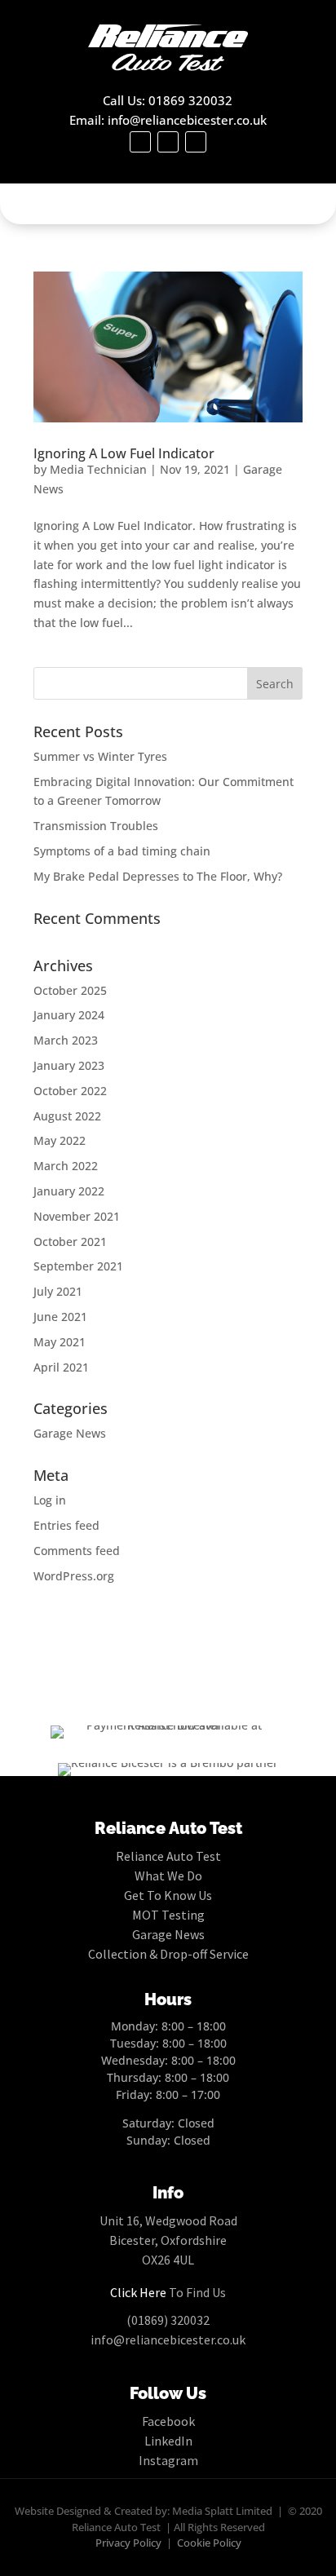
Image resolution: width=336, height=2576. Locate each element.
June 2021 (60, 1317)
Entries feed (66, 1525)
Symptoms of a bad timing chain (122, 851)
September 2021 (78, 1266)
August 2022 (67, 1116)
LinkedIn (168, 2441)
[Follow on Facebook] (140, 142)
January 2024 (69, 1015)
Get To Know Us (168, 1895)
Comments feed (77, 1551)
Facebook (168, 2421)
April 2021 (61, 1367)
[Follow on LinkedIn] (168, 142)
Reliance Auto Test (168, 1856)
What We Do (168, 1876)
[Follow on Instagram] (196, 142)
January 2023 (69, 1065)
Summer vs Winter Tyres (100, 756)
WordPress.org (74, 1576)
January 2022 (69, 1191)
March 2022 (66, 1166)
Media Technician (98, 469)
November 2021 (77, 1216)
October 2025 (70, 990)
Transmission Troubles (96, 826)
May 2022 (60, 1140)
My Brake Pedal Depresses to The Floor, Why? (158, 876)
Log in (50, 1500)
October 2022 (70, 1091)
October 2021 (70, 1242)
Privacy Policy (128, 2543)
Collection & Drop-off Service (168, 1954)
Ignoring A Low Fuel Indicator (124, 453)
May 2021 (60, 1342)
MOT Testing (168, 1915)
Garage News (70, 1433)
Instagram (168, 2460)
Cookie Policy (209, 2543)
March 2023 (66, 1040)
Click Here (138, 2292)
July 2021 (58, 1291)
